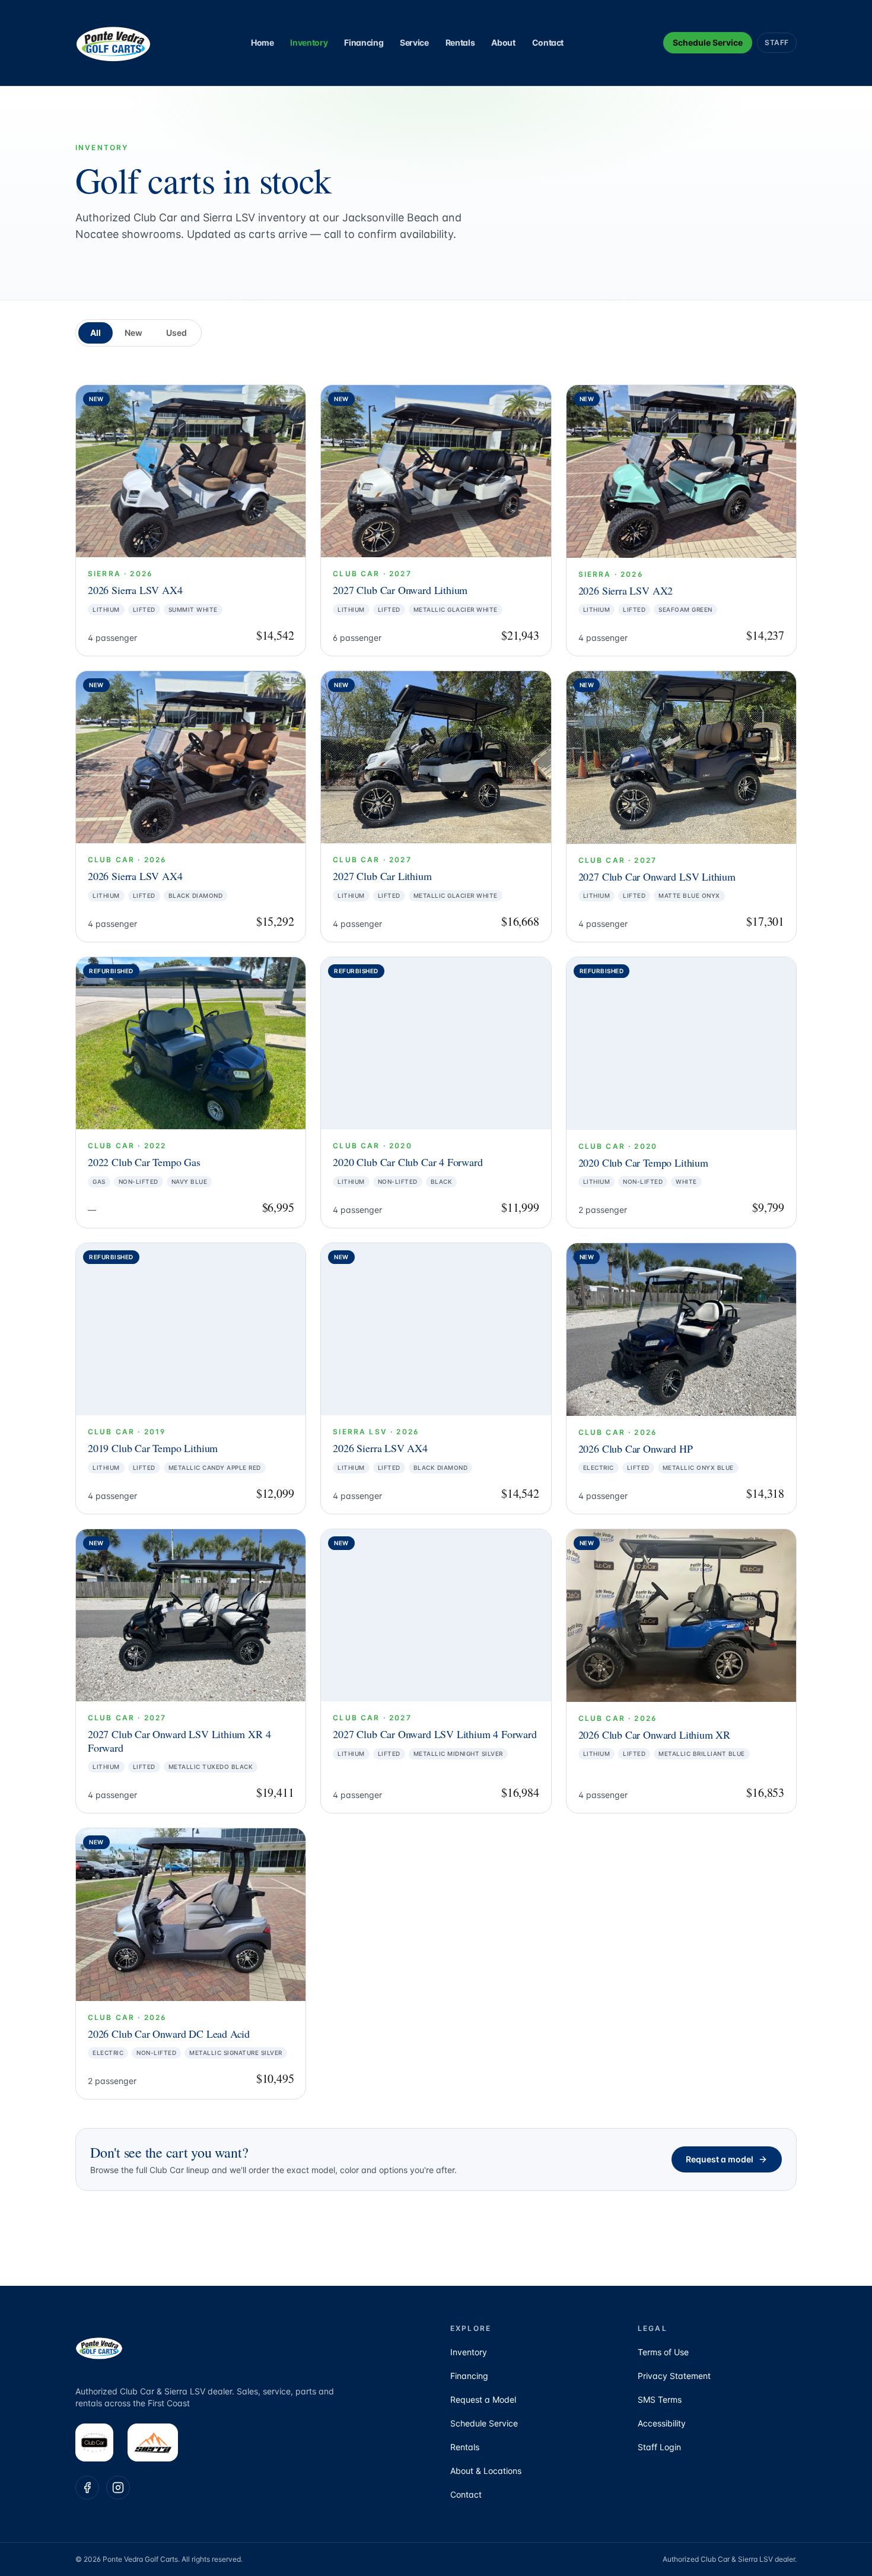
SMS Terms (660, 2399)
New (133, 333)
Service (414, 42)
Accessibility (662, 2423)
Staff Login (659, 2447)
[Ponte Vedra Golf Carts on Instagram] (118, 2488)
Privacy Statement (674, 2376)
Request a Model (483, 2399)
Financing (364, 42)
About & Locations (486, 2471)
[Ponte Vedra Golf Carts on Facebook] (87, 2488)
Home (262, 42)
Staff (777, 42)
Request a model (720, 2159)
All (96, 333)
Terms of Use (663, 2352)
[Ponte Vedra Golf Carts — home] (113, 43)
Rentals (460, 42)
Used (176, 333)
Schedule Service (708, 42)
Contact (548, 42)
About (503, 42)
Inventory (309, 42)
